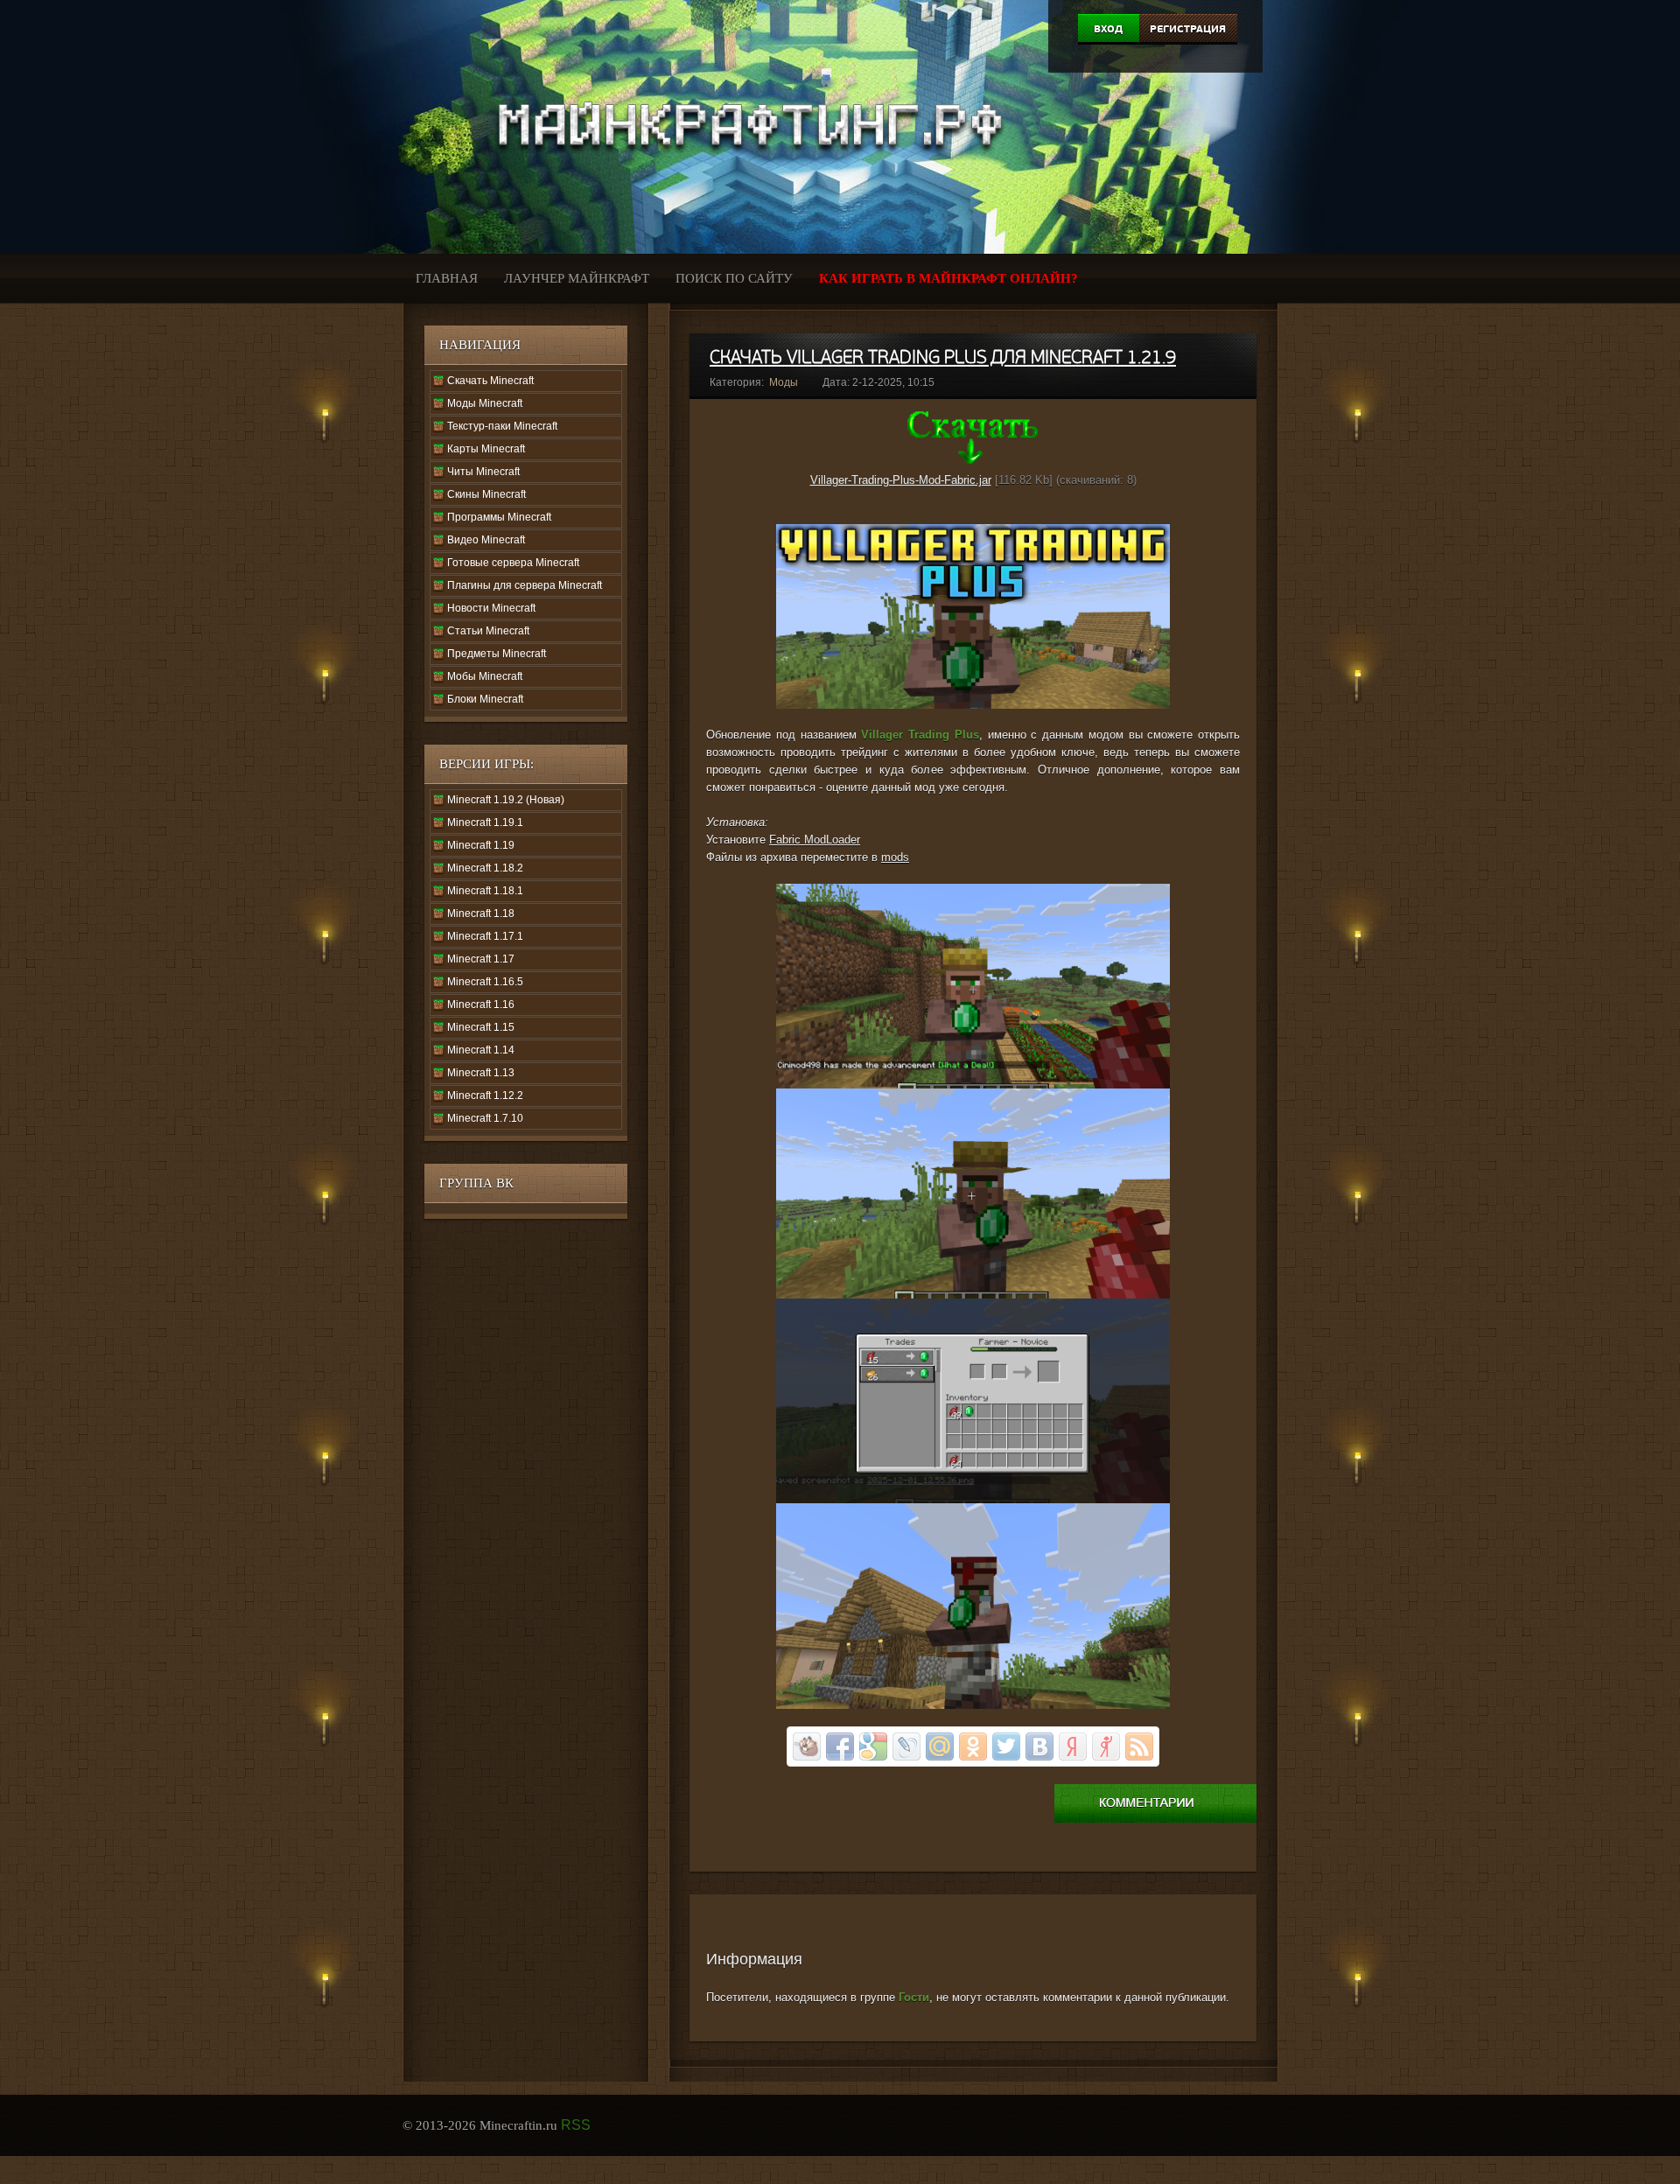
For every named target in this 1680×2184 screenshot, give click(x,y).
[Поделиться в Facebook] (840, 1746)
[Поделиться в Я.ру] (1106, 1746)
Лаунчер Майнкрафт (577, 278)
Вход (1108, 29)
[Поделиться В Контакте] (1039, 1746)
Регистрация (1188, 29)
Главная (447, 278)
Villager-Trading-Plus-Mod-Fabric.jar (901, 480)
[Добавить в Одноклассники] (973, 1746)
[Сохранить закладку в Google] (873, 1746)
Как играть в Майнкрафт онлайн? (948, 278)
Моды (784, 382)
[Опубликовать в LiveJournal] (906, 1746)
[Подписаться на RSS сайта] (1139, 1746)
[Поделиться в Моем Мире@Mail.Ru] (940, 1746)
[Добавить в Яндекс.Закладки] (1073, 1746)
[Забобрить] (807, 1746)
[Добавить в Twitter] (1006, 1746)
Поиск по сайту (734, 278)
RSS (576, 2125)
